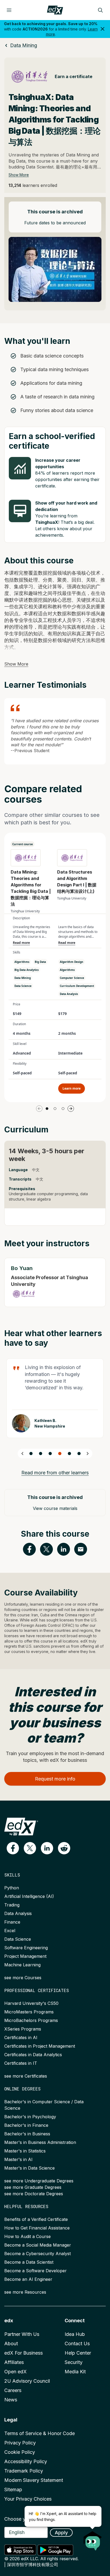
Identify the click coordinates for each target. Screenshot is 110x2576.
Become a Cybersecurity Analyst (38, 2254)
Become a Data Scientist (29, 2262)
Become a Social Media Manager (38, 2245)
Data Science (18, 1939)
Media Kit (75, 2372)
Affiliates (14, 2362)
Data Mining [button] (23, 978)
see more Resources (25, 2292)
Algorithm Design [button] (72, 962)
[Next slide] (88, 1454)
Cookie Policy (20, 2452)
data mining (24, 45)
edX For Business (23, 2353)
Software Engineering (26, 1948)
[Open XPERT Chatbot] (93, 2539)
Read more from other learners (55, 1473)
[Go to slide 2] (55, 1109)
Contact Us (77, 2344)
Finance (12, 1922)
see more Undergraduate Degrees (39, 2181)
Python (12, 1888)
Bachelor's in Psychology (30, 2117)
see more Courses (23, 1978)
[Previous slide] (22, 1454)
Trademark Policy (24, 2471)
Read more (21, 943)
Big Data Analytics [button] (27, 970)
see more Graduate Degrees (33, 2187)
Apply (61, 2533)
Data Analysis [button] (69, 994)
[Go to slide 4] (60, 1454)
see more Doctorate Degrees (34, 2194)
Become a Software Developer (36, 2271)
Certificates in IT (21, 2063)
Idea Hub (75, 2334)
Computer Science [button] (72, 978)
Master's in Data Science (30, 2168)
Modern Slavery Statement (34, 2480)
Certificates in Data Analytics (33, 2055)
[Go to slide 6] (79, 1454)
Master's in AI (18, 2159)
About (11, 2344)
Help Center (78, 2353)
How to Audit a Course (27, 2236)
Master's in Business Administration (40, 2142)
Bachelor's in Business (27, 2134)
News (11, 2400)
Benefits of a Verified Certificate (36, 2219)
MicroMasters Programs (29, 2012)
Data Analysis (18, 1913)
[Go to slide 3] (63, 1109)
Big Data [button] (40, 962)
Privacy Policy (20, 2443)
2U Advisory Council (27, 2381)
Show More (19, 175)
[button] (13, 1848)
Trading (12, 1905)
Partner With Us (22, 2334)
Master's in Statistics (25, 2151)
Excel (10, 1931)
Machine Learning (22, 1965)
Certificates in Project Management (40, 2046)
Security (74, 2362)
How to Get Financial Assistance (37, 2228)
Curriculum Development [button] (77, 986)
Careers (13, 2390)
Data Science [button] (23, 986)
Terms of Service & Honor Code (40, 2433)
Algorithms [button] (22, 962)
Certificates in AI (21, 2037)
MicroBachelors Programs (31, 2020)
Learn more (72, 1088)
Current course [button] (23, 844)
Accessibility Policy (26, 2461)
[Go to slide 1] (47, 1109)
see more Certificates (26, 2076)
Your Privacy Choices (28, 2499)
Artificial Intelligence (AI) (29, 1896)
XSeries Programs (23, 2029)
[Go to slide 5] (69, 1454)
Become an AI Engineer (28, 2279)
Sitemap (13, 2490)
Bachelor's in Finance (26, 2125)
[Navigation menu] (9, 10)
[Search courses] (100, 10)
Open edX (15, 2372)
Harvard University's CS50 (31, 2003)
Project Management (25, 1956)
